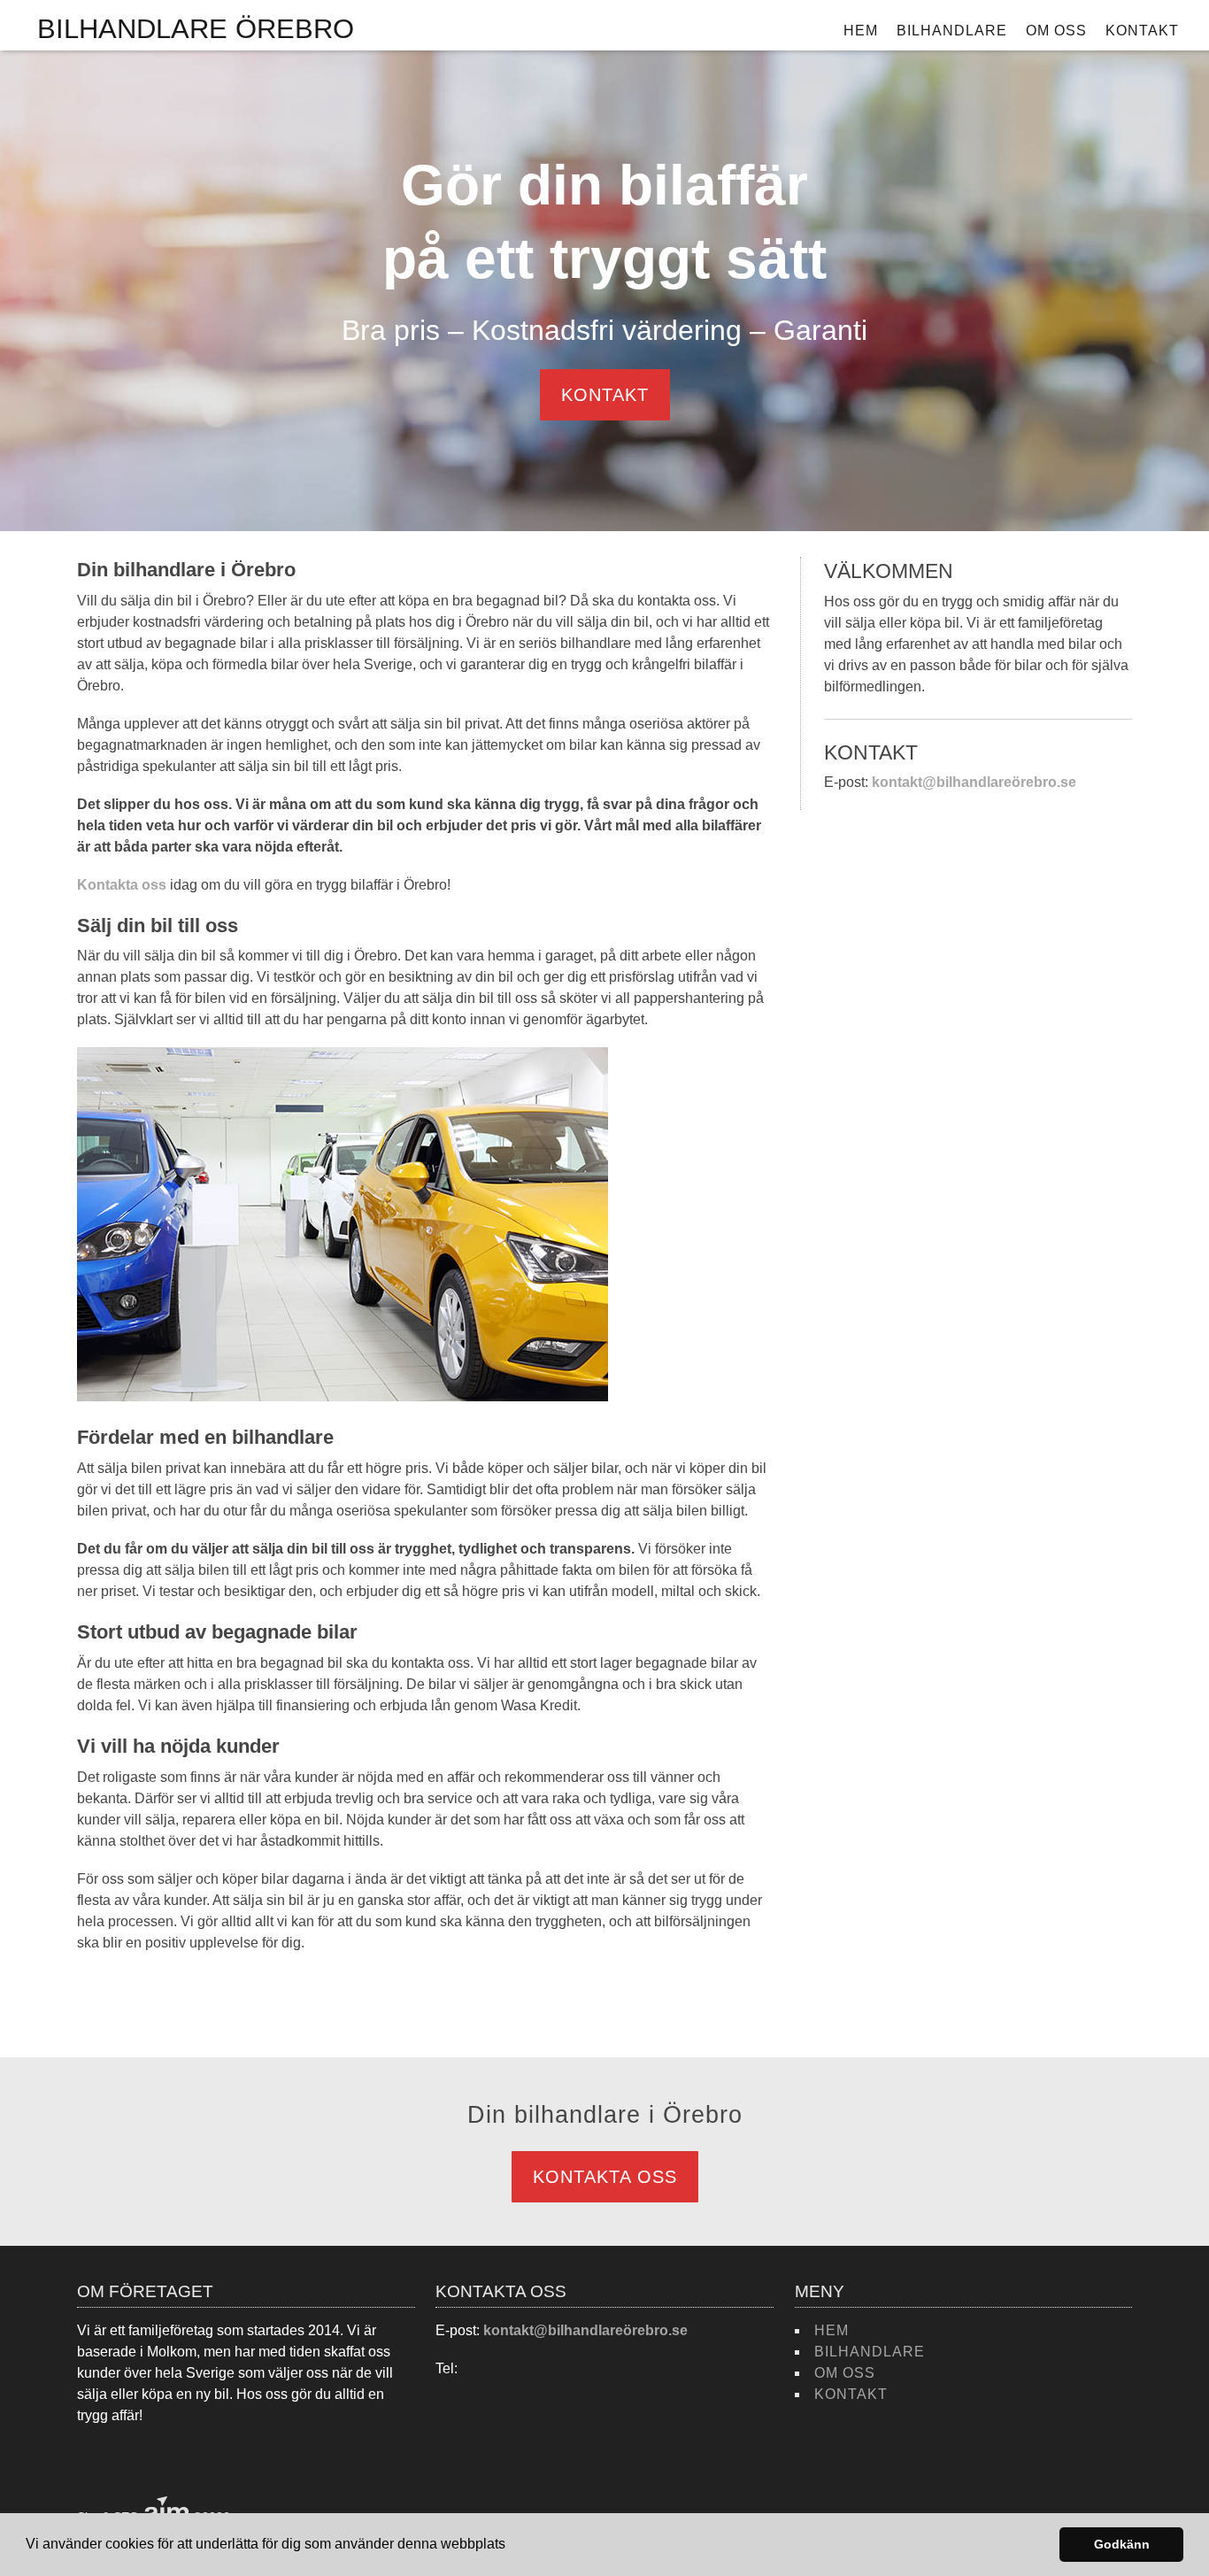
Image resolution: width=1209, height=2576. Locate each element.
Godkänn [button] (1122, 2544)
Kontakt (1142, 31)
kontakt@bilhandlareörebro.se (974, 782)
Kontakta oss (122, 885)
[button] (512, 2546)
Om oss (1056, 31)
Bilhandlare (952, 31)
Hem (861, 31)
